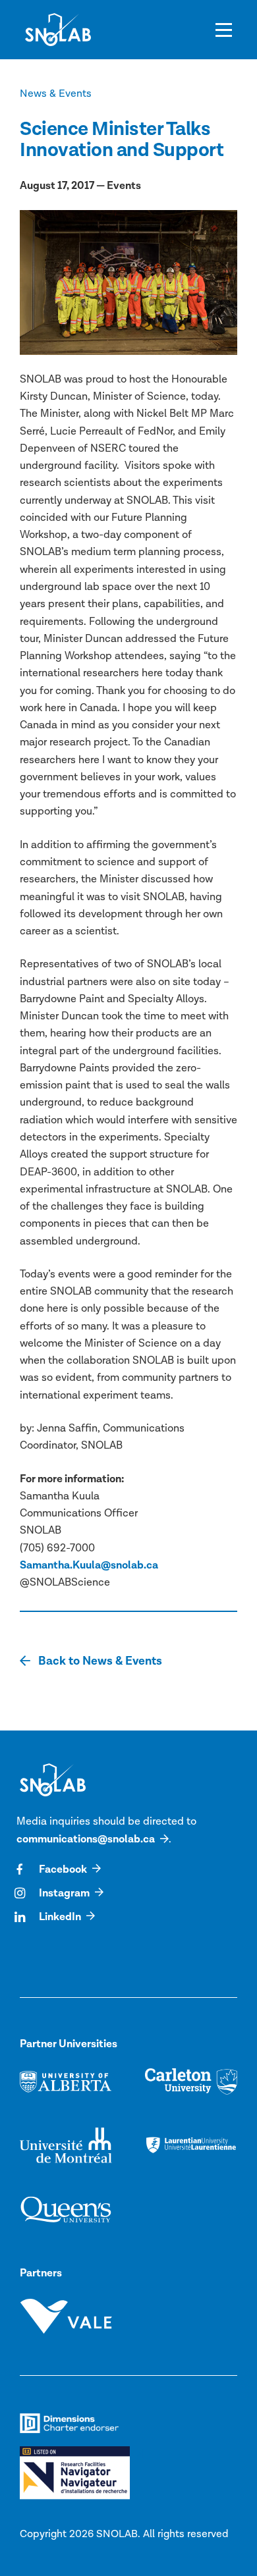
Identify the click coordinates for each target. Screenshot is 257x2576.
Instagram (64, 1893)
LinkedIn (60, 1917)
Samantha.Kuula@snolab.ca (89, 1565)
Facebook (63, 1869)
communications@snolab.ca (86, 1839)
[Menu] (224, 30)
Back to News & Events (99, 1661)
